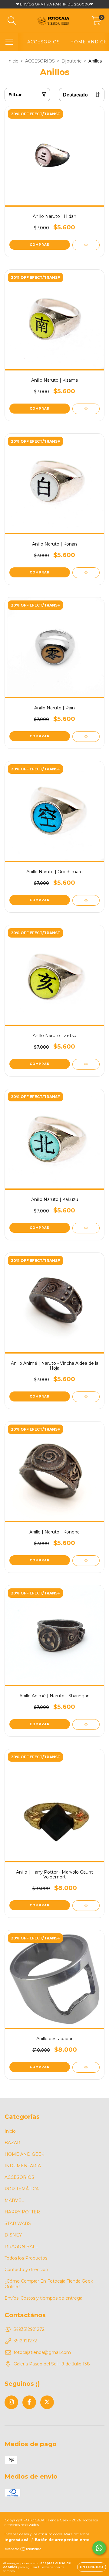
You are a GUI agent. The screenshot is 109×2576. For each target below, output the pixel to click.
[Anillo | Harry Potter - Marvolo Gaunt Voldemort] (86, 1906)
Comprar (40, 245)
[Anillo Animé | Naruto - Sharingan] (86, 1724)
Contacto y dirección (26, 2270)
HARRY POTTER (22, 2212)
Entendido (92, 2567)
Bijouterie (72, 61)
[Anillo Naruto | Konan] (86, 573)
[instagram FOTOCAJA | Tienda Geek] (11, 2402)
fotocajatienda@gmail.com (42, 2352)
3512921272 (25, 2341)
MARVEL (14, 2200)
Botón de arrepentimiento (62, 2540)
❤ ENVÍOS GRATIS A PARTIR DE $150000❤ (54, 4)
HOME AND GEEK (24, 2154)
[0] (96, 22)
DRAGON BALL (21, 2246)
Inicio (13, 61)
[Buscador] (12, 21)
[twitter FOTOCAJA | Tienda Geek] (47, 2402)
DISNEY (13, 2235)
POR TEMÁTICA (22, 2189)
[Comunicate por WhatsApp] (99, 2548)
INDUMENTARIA (23, 2166)
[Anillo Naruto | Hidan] (86, 245)
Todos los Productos (26, 2258)
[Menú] (9, 42)
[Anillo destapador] (86, 2067)
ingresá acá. (17, 2540)
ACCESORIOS (44, 42)
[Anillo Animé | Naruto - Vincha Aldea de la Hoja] (86, 1397)
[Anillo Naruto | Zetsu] (86, 1064)
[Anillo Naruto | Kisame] (86, 409)
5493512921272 (29, 2329)
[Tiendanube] (23, 2550)
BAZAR (12, 2143)
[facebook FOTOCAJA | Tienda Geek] (29, 2402)
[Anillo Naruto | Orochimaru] (86, 900)
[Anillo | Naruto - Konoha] (86, 1561)
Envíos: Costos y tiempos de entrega (43, 2298)
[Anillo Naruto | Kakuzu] (86, 1228)
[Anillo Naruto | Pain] (86, 737)
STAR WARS (18, 2223)
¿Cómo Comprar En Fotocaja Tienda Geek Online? (49, 2284)
